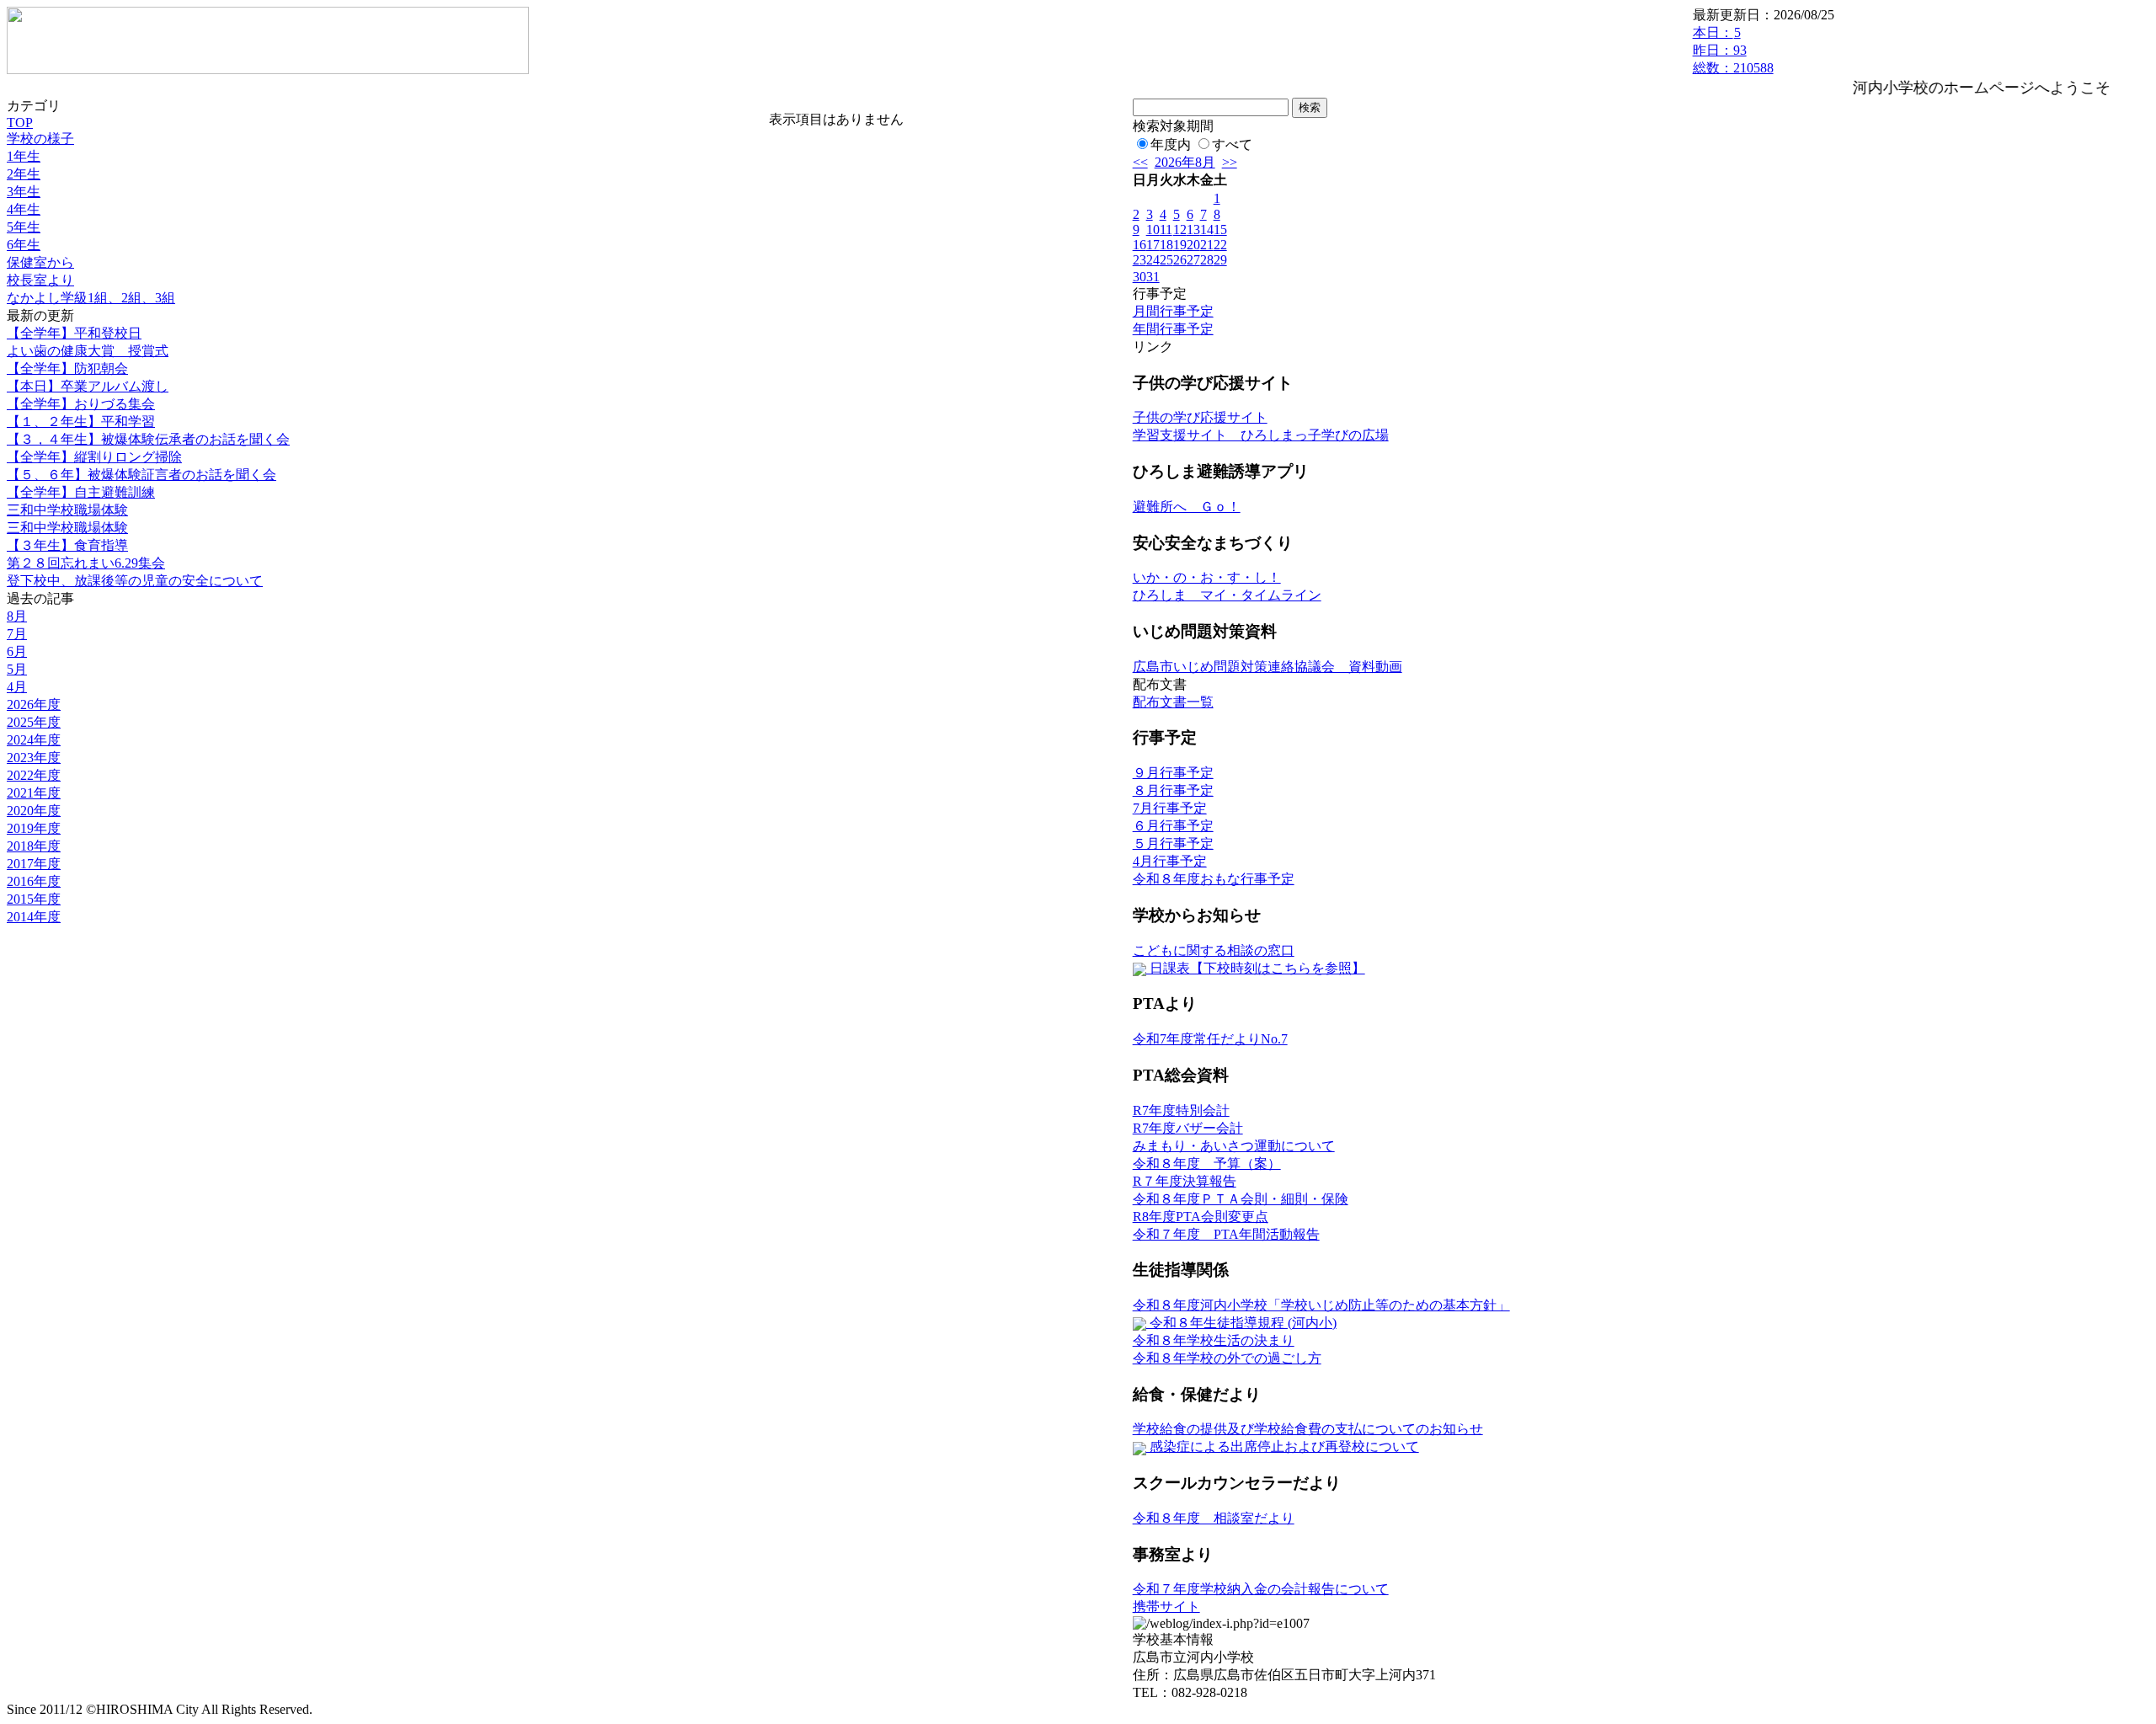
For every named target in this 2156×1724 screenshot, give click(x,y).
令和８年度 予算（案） (1207, 1164)
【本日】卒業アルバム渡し (88, 386)
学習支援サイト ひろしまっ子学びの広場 (1261, 435)
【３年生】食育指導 (67, 545)
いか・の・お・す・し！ (1207, 577)
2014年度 (34, 917)
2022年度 (34, 775)
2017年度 (34, 864)
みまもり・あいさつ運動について (1234, 1146)
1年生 (24, 156)
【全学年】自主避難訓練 (81, 492)
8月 (17, 616)
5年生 (24, 227)
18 (1166, 245)
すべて (1232, 144)
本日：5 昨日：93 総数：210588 (1733, 50)
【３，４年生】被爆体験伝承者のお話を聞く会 (148, 439)
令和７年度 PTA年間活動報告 (1226, 1234)
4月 (17, 687)
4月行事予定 (1170, 861)
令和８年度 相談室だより (1214, 1518)
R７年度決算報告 (1185, 1181)
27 (1193, 260)
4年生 (24, 209)
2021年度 (34, 793)
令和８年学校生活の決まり (1214, 1340)
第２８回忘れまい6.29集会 (86, 563)
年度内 (1171, 144)
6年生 (24, 245)
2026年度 (34, 705)
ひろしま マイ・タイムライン (1227, 595)
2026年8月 (1185, 162)
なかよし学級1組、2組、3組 (91, 298)
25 (1166, 260)
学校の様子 (40, 139)
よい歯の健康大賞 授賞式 (88, 351)
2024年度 (34, 740)
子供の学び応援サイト (1200, 417)
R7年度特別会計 (1181, 1110)
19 (1180, 245)
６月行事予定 (1173, 826)
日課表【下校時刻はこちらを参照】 (1256, 968)
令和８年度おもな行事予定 (1214, 879)
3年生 (24, 192)
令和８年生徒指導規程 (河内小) (1241, 1323)
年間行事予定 (1173, 329)
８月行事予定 (1173, 790)
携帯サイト (1166, 1607)
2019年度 (34, 828)
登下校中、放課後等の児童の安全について (135, 581)
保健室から (40, 262)
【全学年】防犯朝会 (67, 368)
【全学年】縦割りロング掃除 (94, 457)
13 (1193, 230)
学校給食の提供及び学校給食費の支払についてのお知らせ (1308, 1429)
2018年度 (34, 846)
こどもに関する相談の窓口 (1214, 950)
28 (1207, 260)
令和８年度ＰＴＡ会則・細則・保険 (1241, 1199)
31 (1153, 277)
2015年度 (34, 899)
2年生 (24, 174)
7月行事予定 (1170, 808)
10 (1153, 230)
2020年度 (34, 811)
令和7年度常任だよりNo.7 (1210, 1039)
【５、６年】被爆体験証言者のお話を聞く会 (141, 475)
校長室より (40, 280)
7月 (17, 634)
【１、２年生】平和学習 (81, 422)
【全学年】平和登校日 (74, 333)
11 (1166, 230)
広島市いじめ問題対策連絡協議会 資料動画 (1267, 667)
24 (1153, 260)
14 (1207, 230)
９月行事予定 (1173, 773)
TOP (20, 123)
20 (1193, 245)
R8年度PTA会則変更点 (1201, 1217)
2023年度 (34, 758)
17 (1153, 245)
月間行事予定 (1173, 311)
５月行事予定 (1173, 843)
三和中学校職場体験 (67, 510)
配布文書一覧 (1173, 702)
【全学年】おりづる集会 (81, 404)
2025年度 (34, 722)
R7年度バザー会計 (1188, 1128)
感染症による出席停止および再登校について (1283, 1446)
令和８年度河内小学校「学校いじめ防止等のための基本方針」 (1321, 1305)
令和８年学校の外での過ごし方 (1227, 1358)
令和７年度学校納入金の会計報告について (1261, 1589)
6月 (17, 651)
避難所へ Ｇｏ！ (1187, 507)
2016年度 (34, 881)
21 (1207, 245)
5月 (17, 669)
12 (1180, 230)
